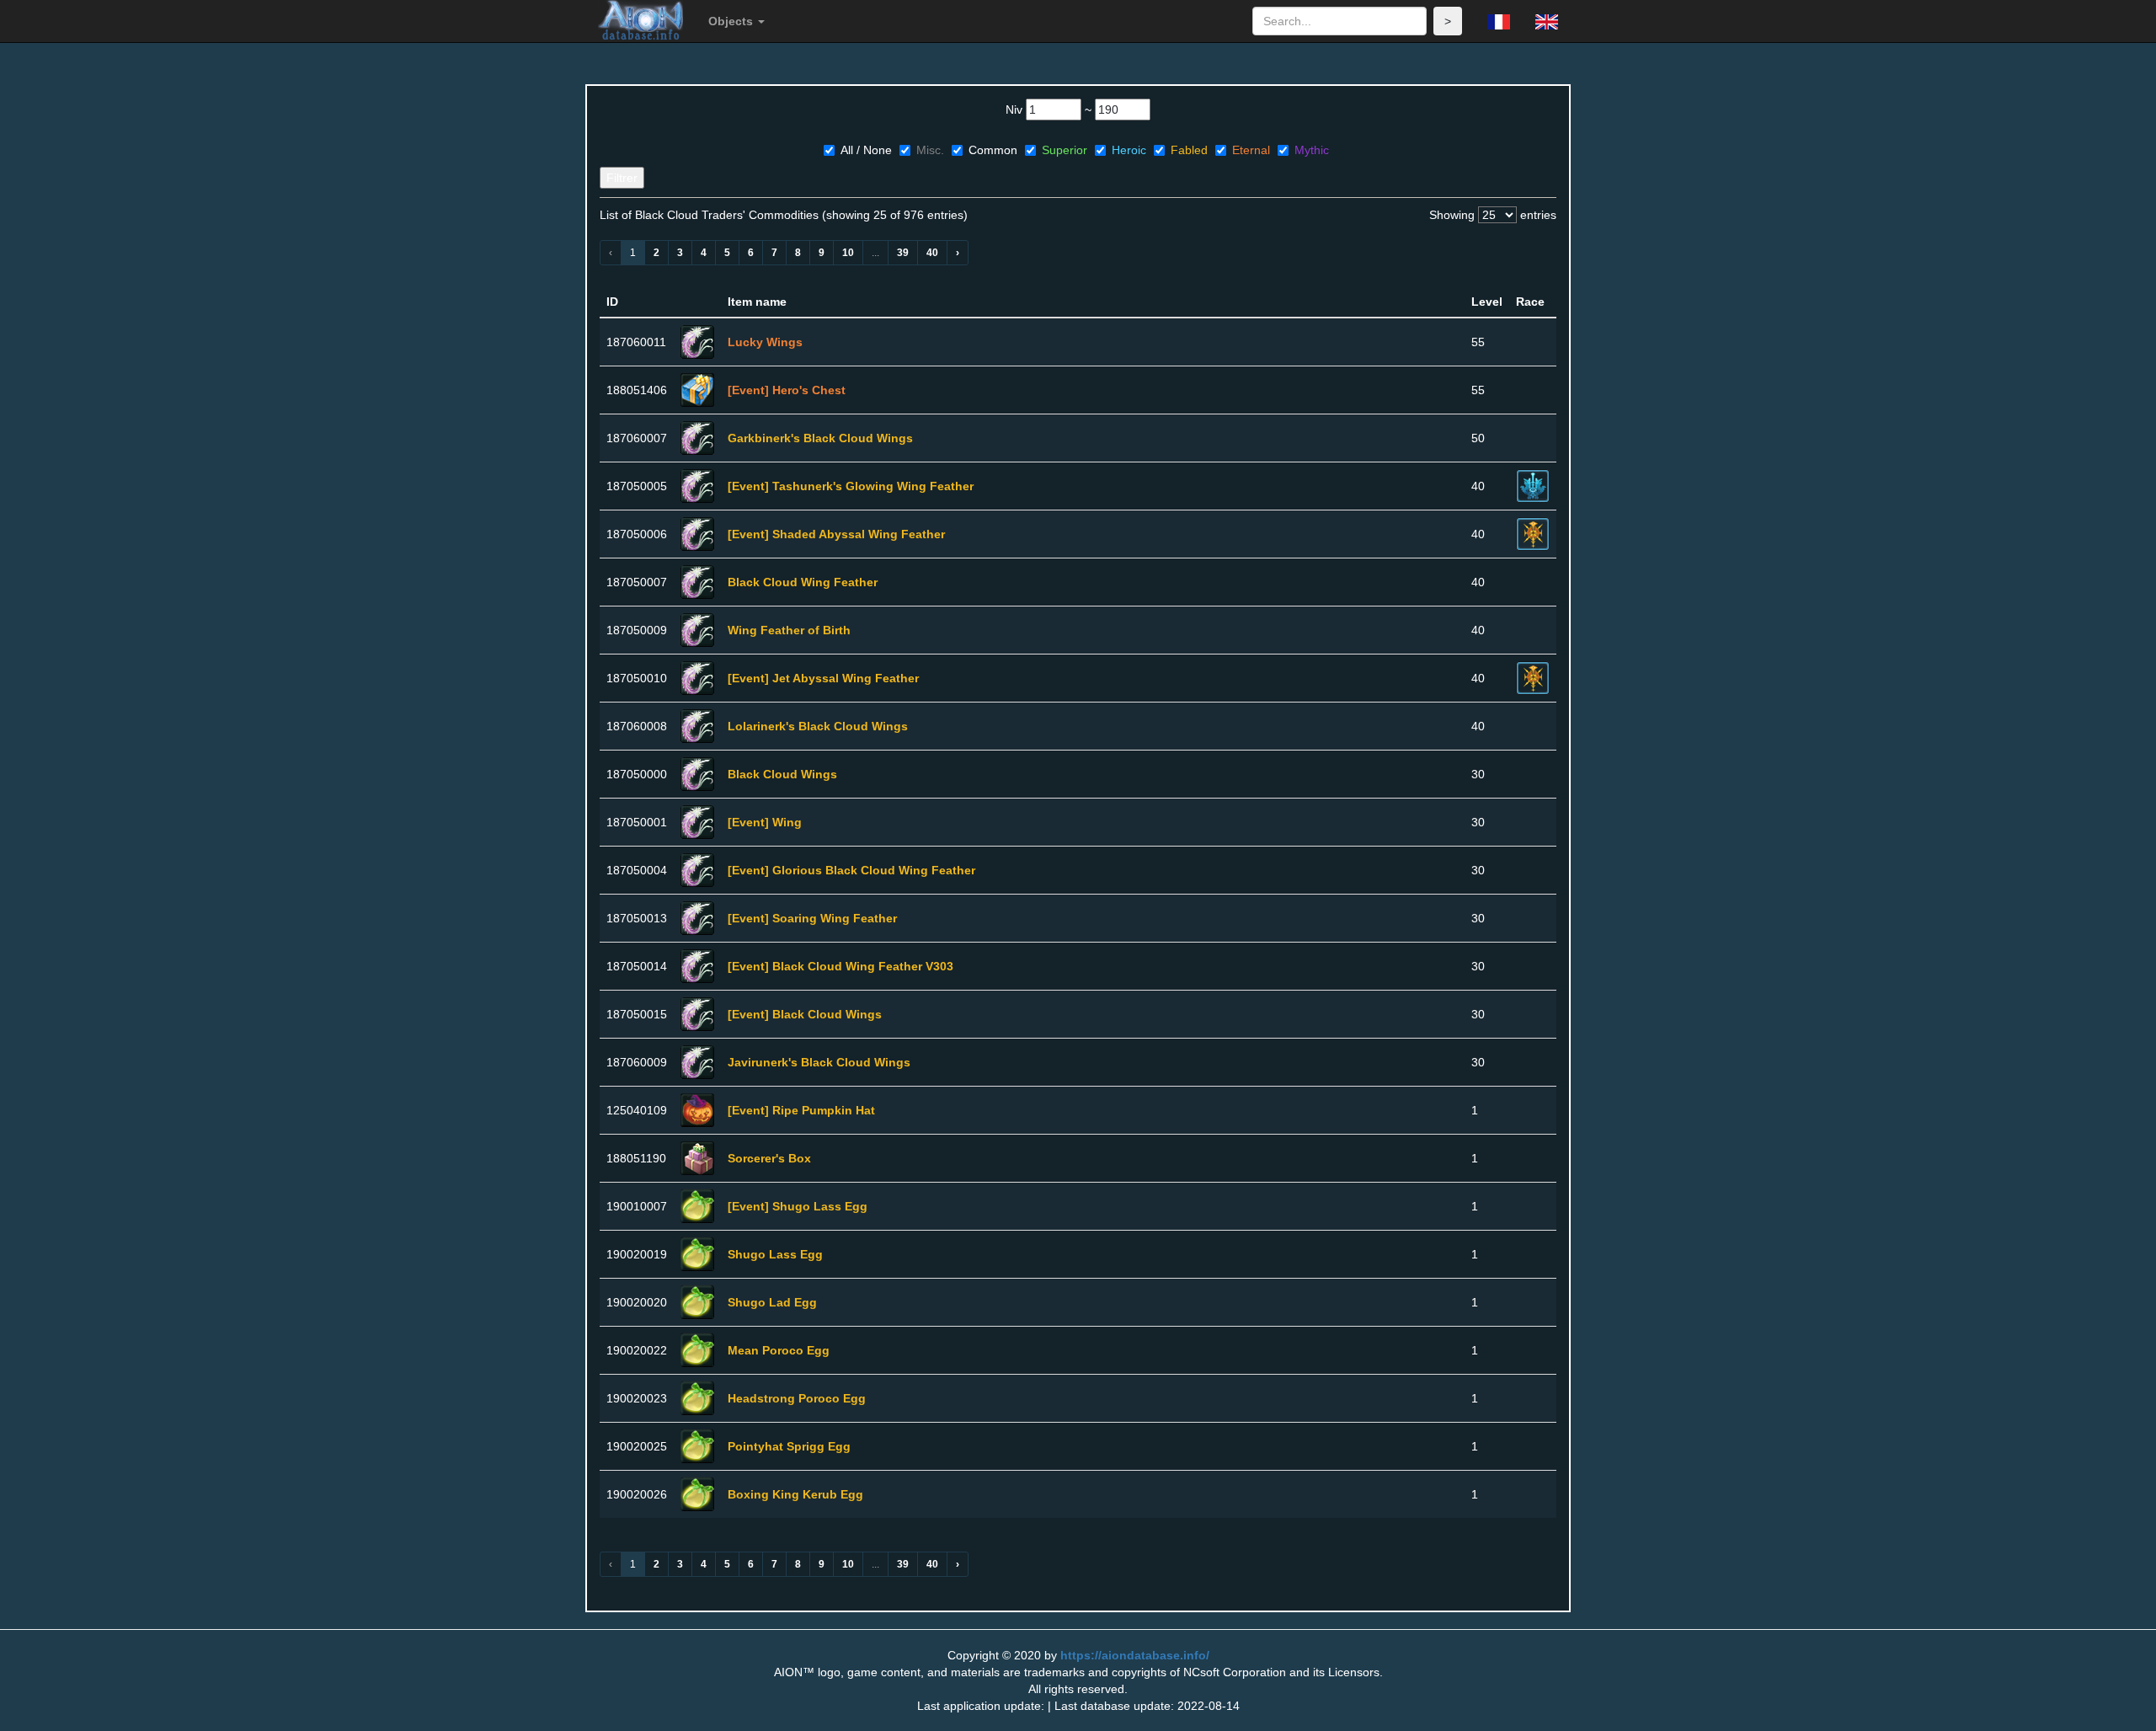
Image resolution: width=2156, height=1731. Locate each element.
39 (903, 253)
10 (848, 253)
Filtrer (622, 178)
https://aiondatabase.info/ (1135, 1655)
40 (932, 253)
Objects (732, 21)
